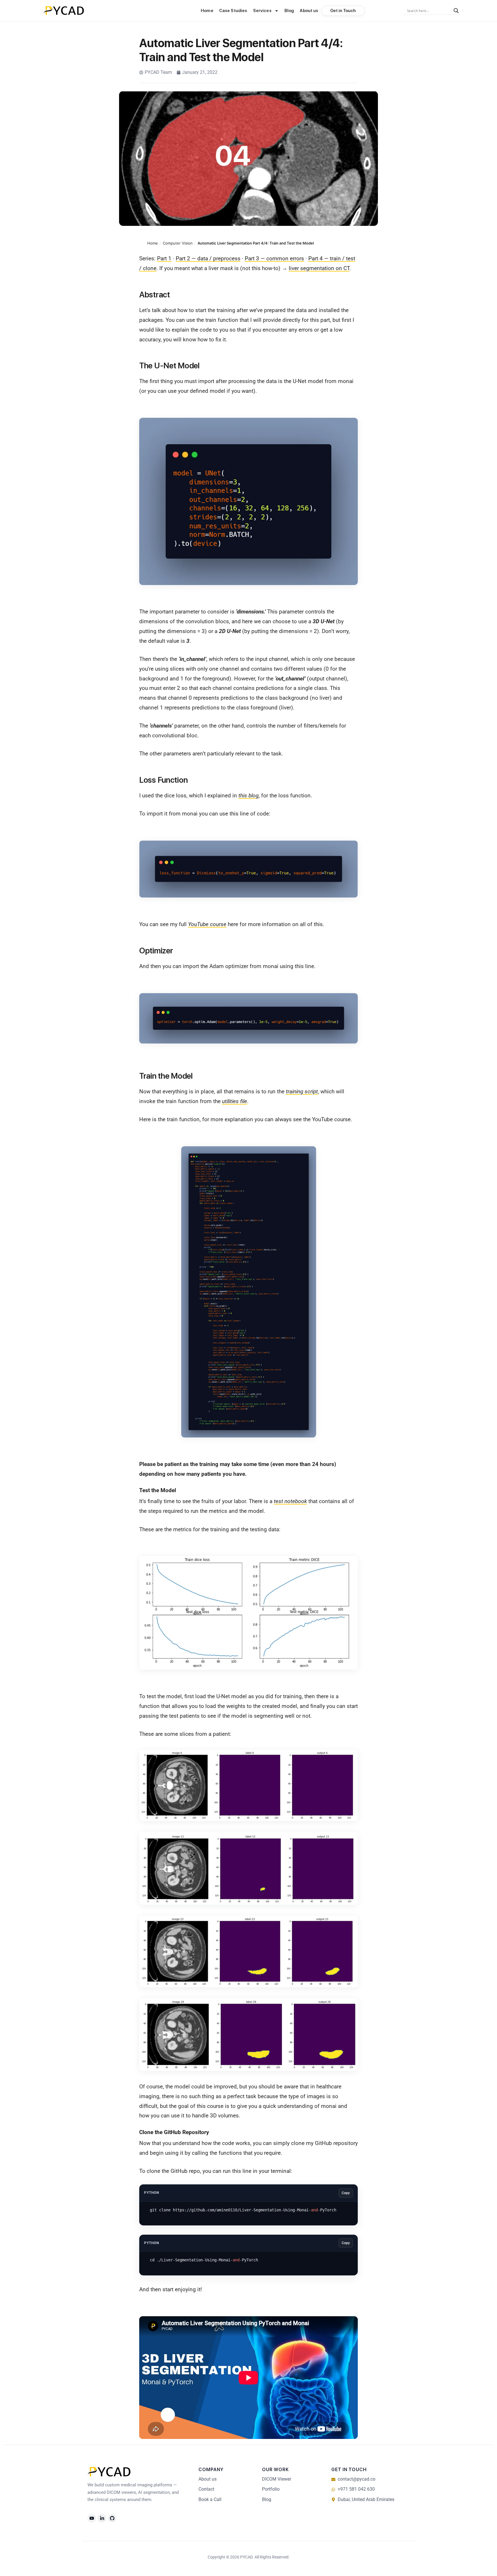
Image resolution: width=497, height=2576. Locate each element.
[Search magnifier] (456, 11)
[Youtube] (92, 2518)
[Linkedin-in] (102, 2518)
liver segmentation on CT (319, 268)
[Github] (112, 2518)
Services (262, 11)
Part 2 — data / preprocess (208, 258)
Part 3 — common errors (274, 258)
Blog (289, 11)
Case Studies (233, 11)
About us (309, 11)
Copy (346, 2193)
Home (207, 11)
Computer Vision (178, 243)
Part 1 (164, 258)
